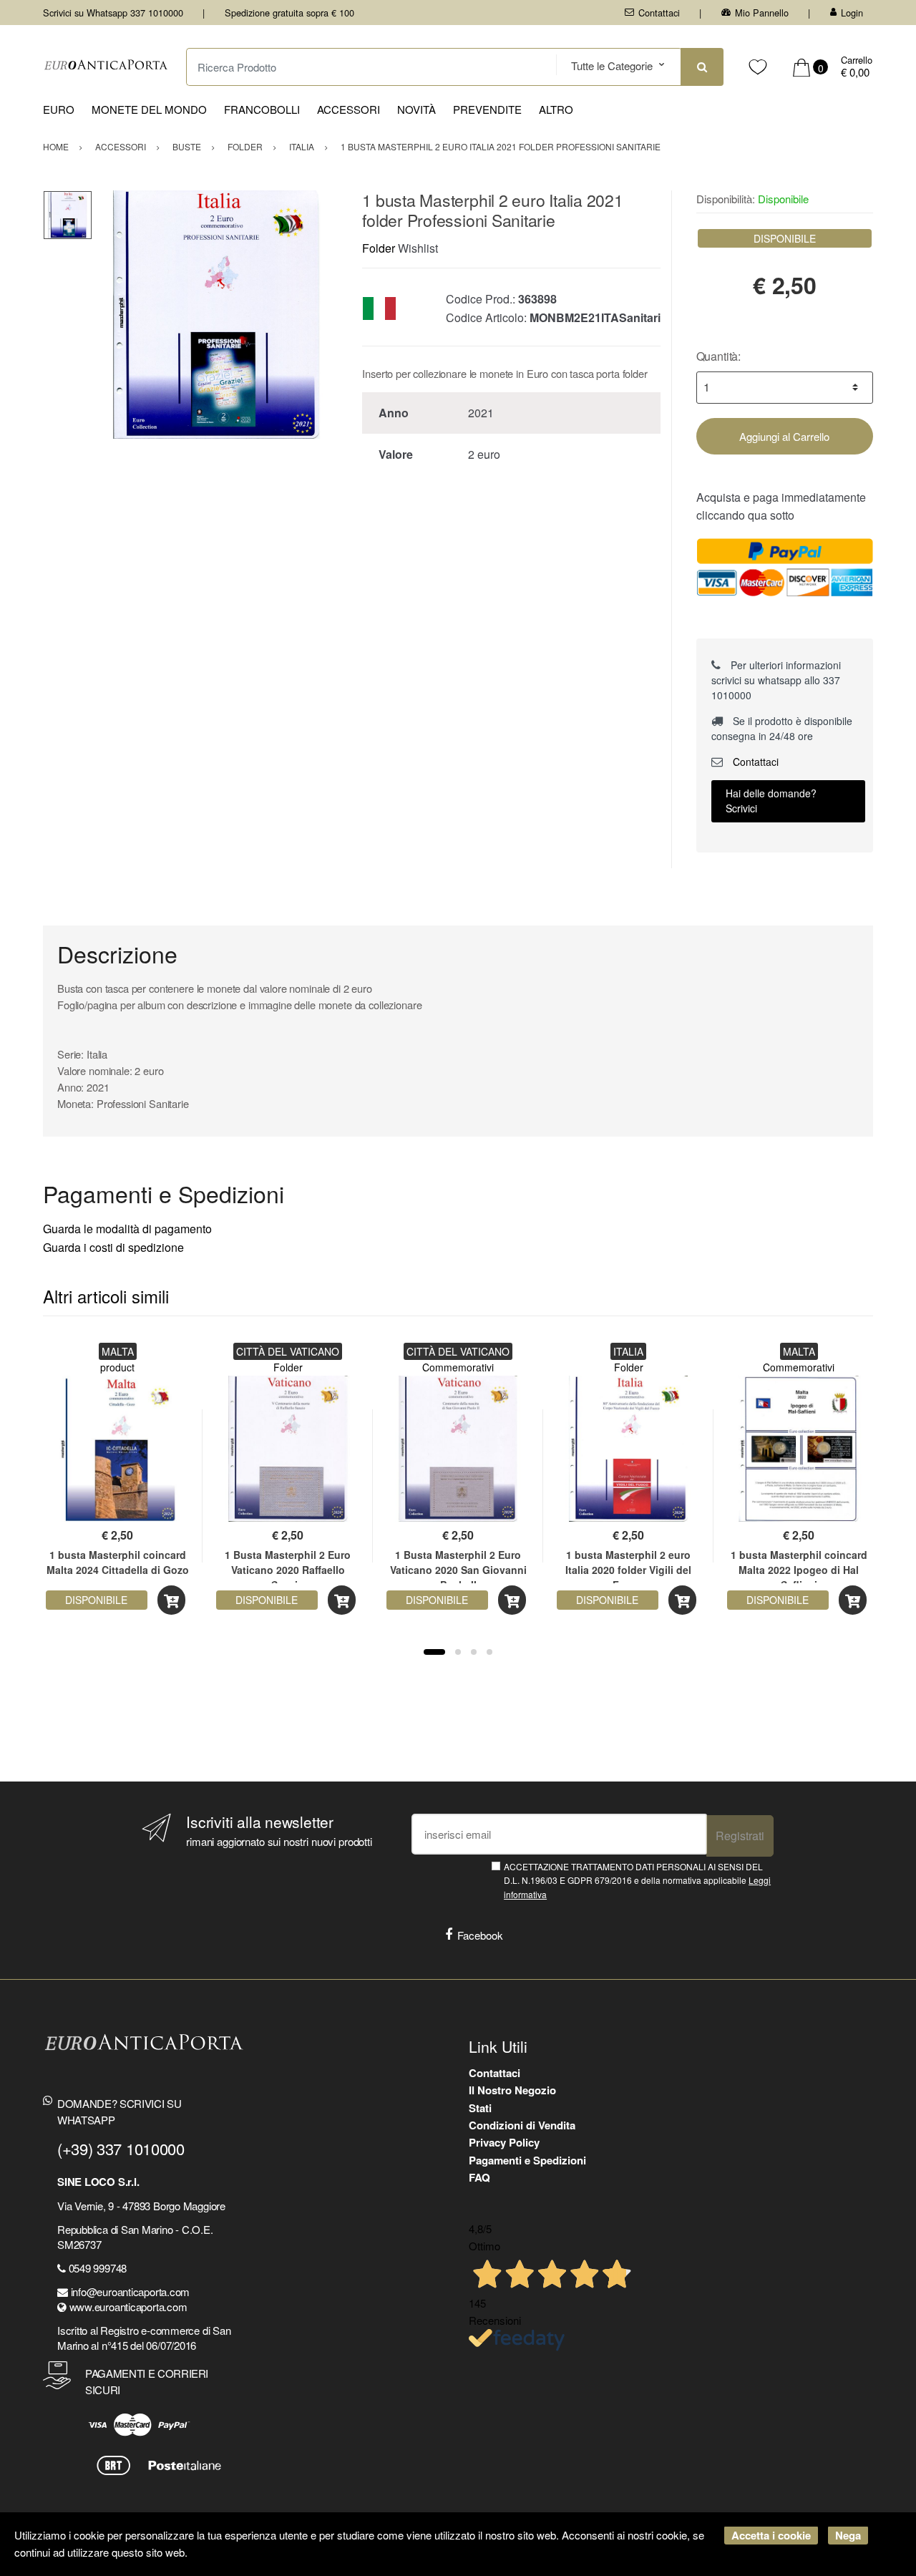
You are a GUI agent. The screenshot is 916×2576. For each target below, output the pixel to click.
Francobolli (262, 109)
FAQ (479, 2177)
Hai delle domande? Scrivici (771, 801)
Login (852, 13)
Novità (416, 109)
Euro (59, 109)
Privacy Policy (504, 2142)
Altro (556, 109)
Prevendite (487, 109)
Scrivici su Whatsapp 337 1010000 (113, 13)
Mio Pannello (762, 13)
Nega (848, 2535)
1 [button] (434, 1652)
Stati (480, 2108)
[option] (216, 315)
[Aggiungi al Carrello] (171, 1600)
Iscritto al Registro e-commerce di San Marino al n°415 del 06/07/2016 (144, 2338)
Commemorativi (458, 1367)
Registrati (740, 1836)
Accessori (349, 109)
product (117, 1367)
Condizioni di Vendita (522, 2125)
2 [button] (458, 1652)
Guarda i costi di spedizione (113, 1247)
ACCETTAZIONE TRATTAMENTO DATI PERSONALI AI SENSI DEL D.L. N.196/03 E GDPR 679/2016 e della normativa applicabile (637, 1880)
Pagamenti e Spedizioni (527, 2160)
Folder (379, 248)
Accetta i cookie (771, 2535)
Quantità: (719, 356)
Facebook (480, 1935)
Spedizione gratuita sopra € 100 (289, 13)
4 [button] (489, 1652)
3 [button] (474, 1652)
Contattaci (659, 13)
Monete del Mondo (149, 109)
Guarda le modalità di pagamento (127, 1229)
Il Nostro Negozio (512, 2090)
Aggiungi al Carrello (784, 436)
